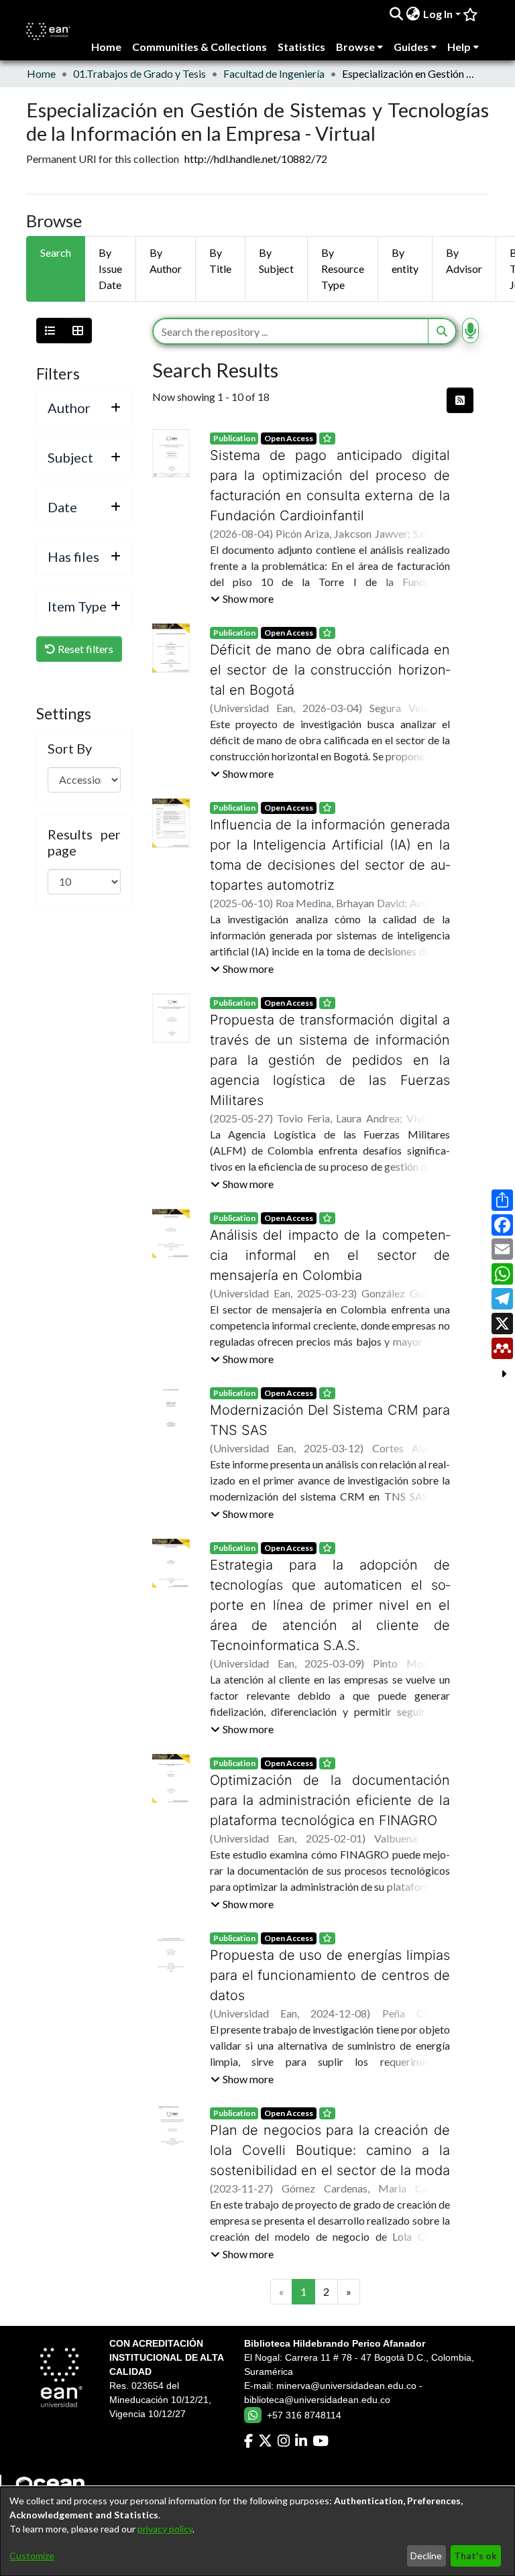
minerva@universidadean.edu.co (346, 2326)
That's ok (475, 2556)
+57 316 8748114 (304, 2355)
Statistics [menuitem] (301, 47)
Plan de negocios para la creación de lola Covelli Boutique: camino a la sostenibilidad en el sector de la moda (330, 2090)
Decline (426, 2556)
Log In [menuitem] (438, 14)
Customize (32, 2556)
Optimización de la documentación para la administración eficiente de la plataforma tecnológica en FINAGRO (330, 1760)
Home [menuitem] (106, 47)
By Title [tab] (220, 260)
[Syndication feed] (460, 400)
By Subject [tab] (276, 260)
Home (41, 73)
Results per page (84, 842)
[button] (242, 599)
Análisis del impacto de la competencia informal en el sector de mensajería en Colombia (330, 1235)
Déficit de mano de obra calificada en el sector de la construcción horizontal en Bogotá (330, 670)
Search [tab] (56, 252)
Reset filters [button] (84, 649)
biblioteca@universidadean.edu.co (317, 2340)
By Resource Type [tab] (343, 269)
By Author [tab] (166, 260)
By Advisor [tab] (464, 260)
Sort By (70, 748)
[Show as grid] (78, 331)
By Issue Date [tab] (110, 269)
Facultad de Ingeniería (274, 73)
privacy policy (165, 2529)
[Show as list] (50, 331)
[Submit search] (397, 14)
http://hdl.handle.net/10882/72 (256, 159)
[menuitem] (413, 14)
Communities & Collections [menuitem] (199, 47)
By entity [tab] (405, 260)
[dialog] (257, 2531)
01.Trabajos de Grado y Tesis (139, 73)
